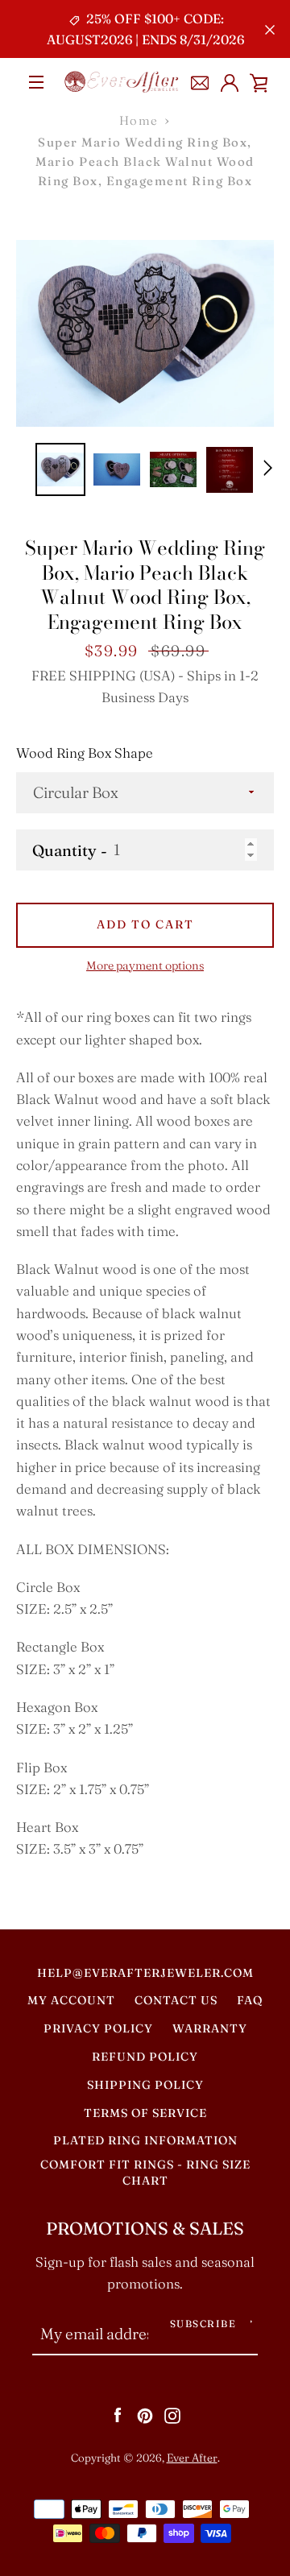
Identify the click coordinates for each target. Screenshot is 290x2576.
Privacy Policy (98, 2028)
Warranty (210, 2028)
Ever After (192, 2458)
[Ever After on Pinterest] (145, 2414)
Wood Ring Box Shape (85, 753)
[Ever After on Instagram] (172, 2414)
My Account (71, 2000)
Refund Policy (145, 2057)
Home (139, 120)
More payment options (145, 965)
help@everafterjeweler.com (145, 1973)
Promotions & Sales (145, 2229)
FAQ (250, 2000)
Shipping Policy (145, 2085)
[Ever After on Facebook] (118, 2414)
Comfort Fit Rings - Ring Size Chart (145, 2173)
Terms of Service (145, 2113)
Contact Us (176, 2000)
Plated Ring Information (145, 2140)
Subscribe (203, 2324)
